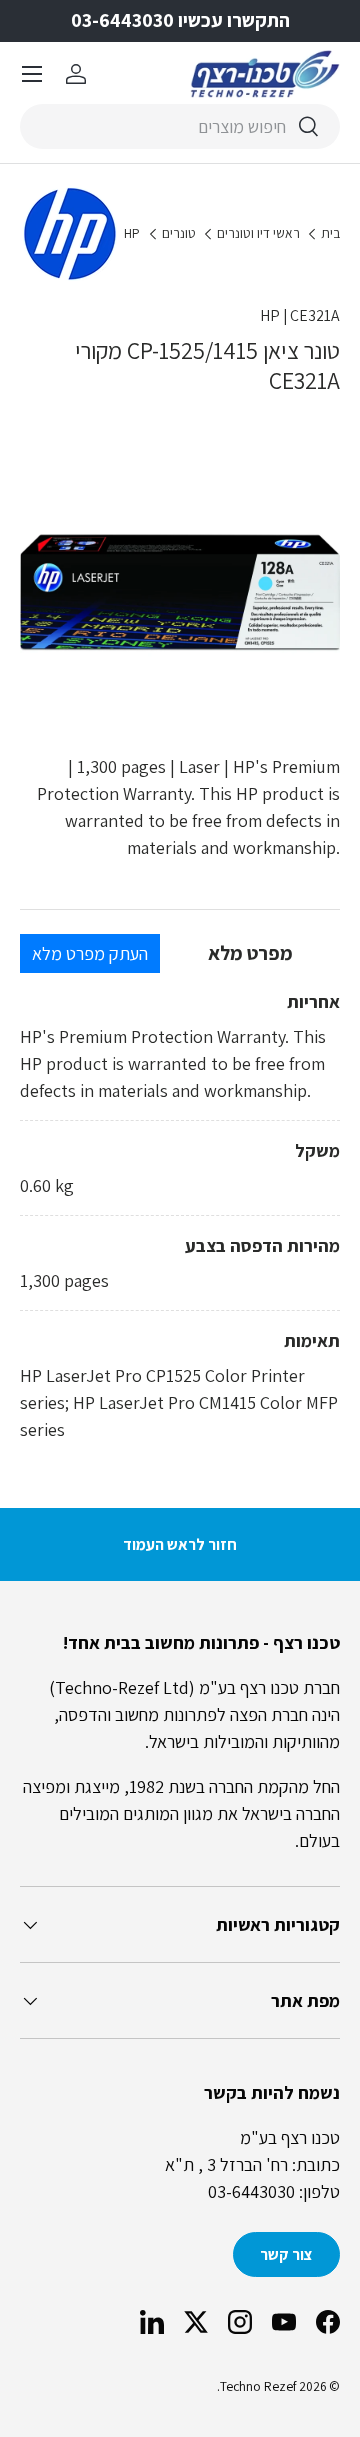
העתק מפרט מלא (90, 953)
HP (132, 234)
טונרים (179, 234)
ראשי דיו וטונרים (258, 234)
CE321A (315, 315)
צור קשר (286, 2254)
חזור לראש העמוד (180, 1544)
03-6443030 (251, 2191)
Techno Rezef (258, 2386)
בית (330, 234)
